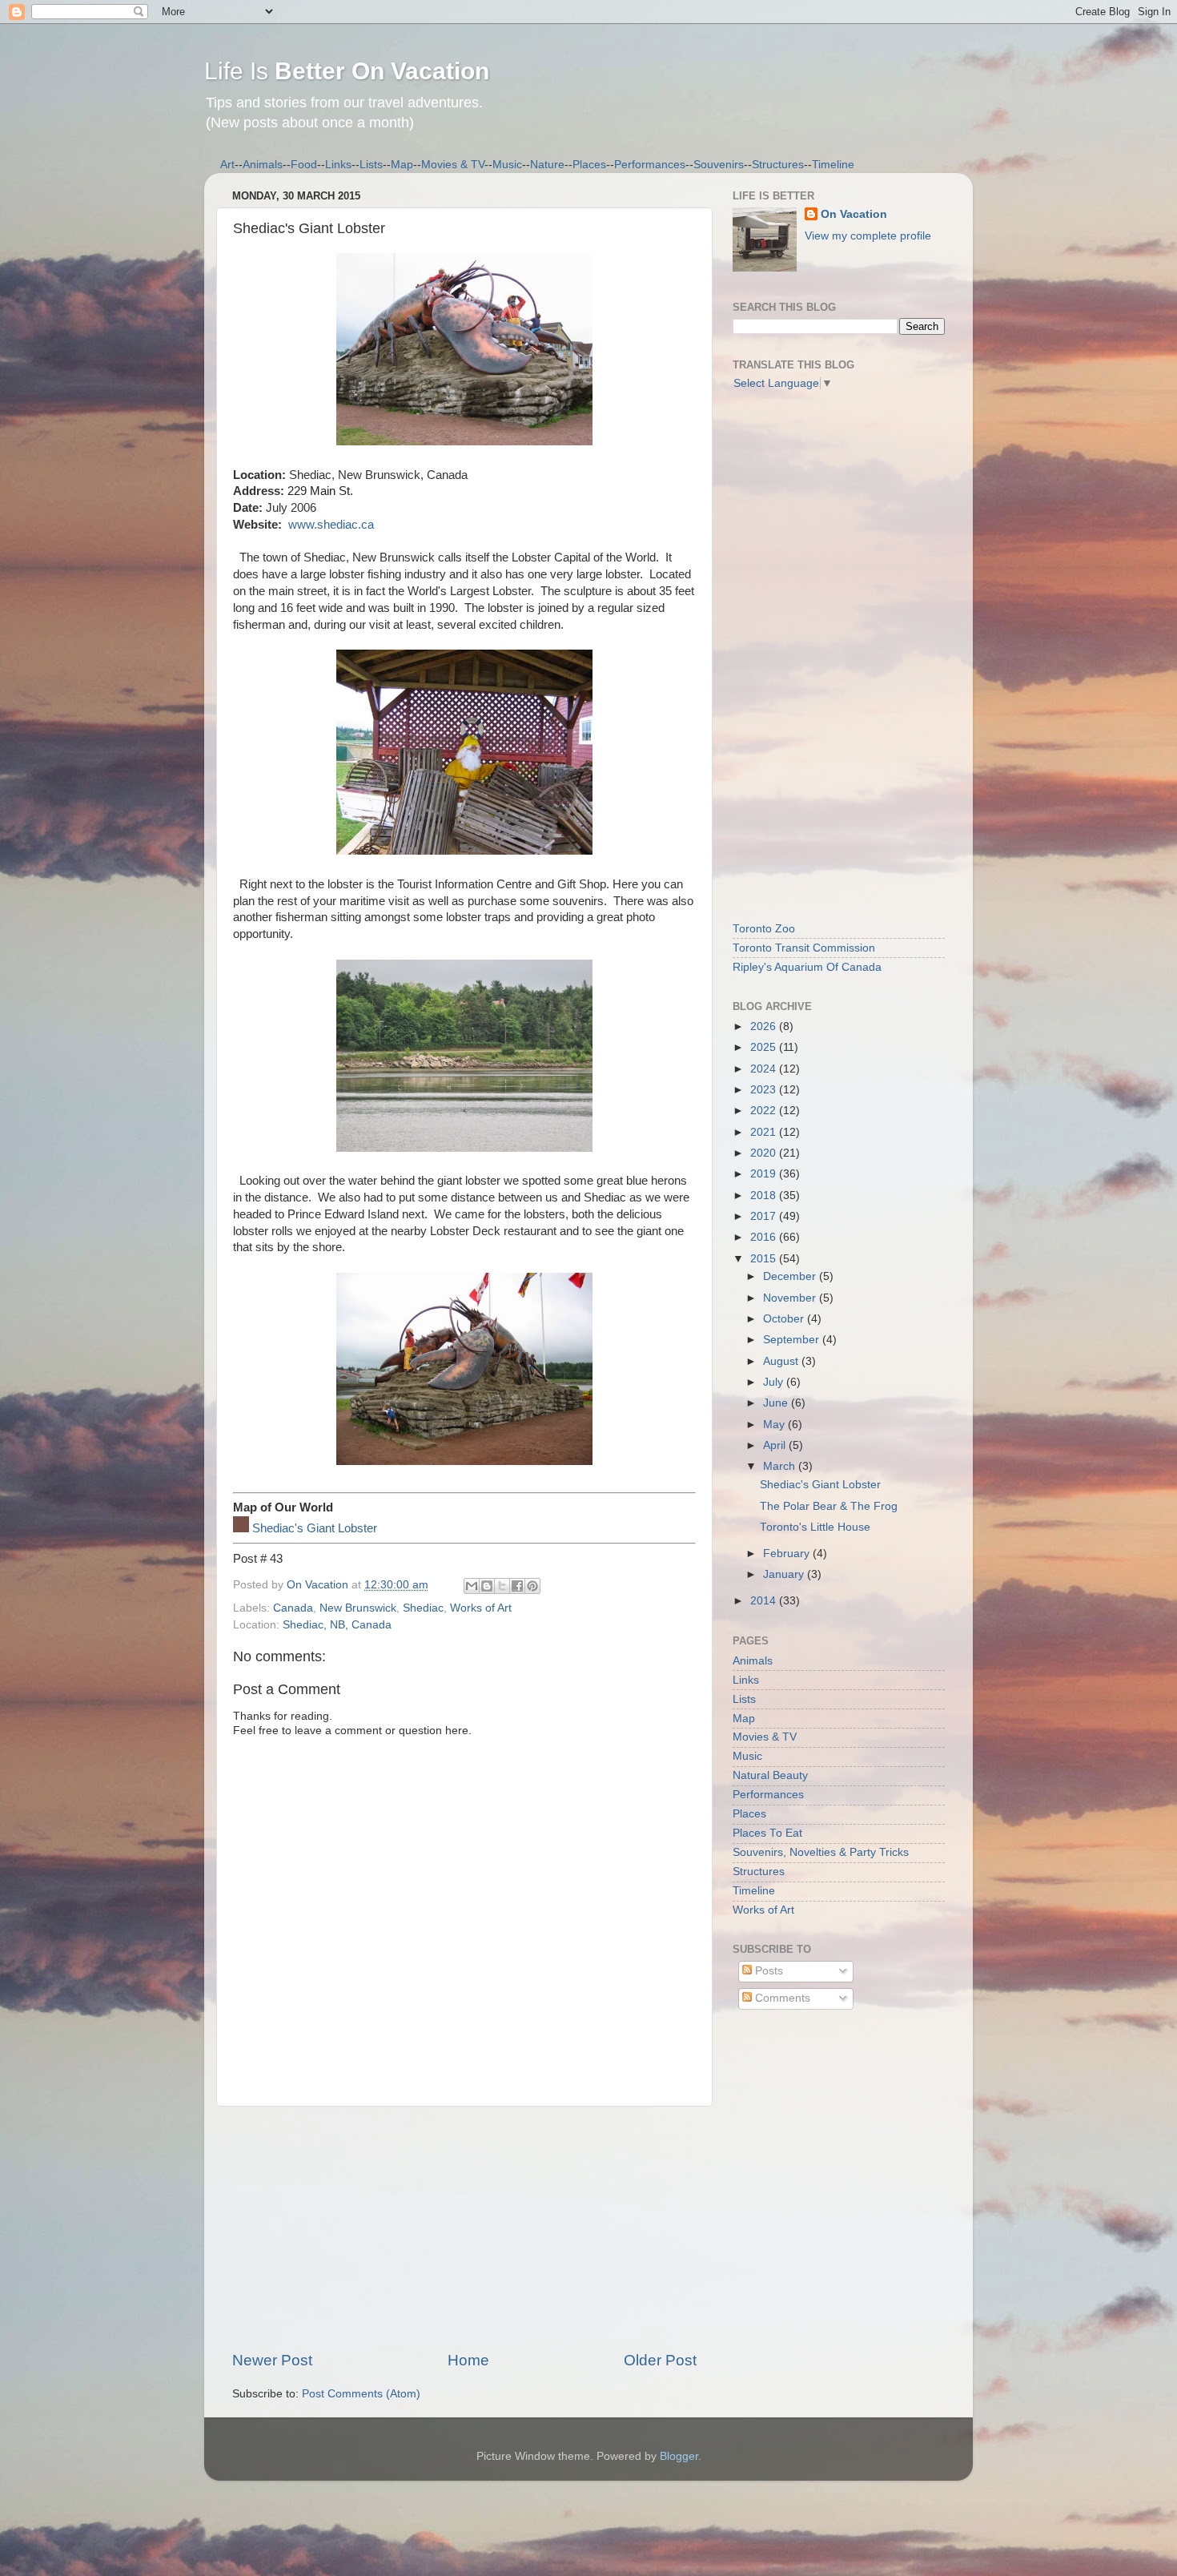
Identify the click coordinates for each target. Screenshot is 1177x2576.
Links (338, 165)
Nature (547, 165)
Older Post (660, 2360)
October (785, 1319)
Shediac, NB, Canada (337, 1625)
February (788, 1554)
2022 (765, 1111)
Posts (767, 1971)
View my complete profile (868, 236)
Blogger (679, 2456)
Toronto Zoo (764, 929)
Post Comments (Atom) (361, 2394)
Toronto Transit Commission (804, 948)
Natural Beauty (770, 1775)
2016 (765, 1237)
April (776, 1445)
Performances (650, 165)
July (775, 1382)
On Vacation (854, 214)
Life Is (347, 71)
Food (304, 165)
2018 (765, 1195)
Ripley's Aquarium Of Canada (807, 967)
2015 (765, 1259)
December (791, 1276)
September (793, 1340)
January (785, 1574)
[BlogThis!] (487, 1586)
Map (402, 165)
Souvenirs (719, 165)
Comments (781, 1998)
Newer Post (272, 2360)
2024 (765, 1069)
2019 (765, 1174)
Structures (778, 165)
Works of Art (481, 1608)
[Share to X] (502, 1586)
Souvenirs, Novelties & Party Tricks (821, 1852)
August (782, 1361)
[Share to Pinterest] (532, 1586)
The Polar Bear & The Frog (829, 1506)
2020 (765, 1153)
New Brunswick (358, 1608)
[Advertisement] (464, 2228)
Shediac (423, 1608)
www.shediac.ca (331, 525)
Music (507, 165)
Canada (293, 1608)
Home (468, 2360)
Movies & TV (453, 165)
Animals (263, 165)
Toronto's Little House (815, 1527)
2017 (765, 1216)
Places (589, 165)
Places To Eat (767, 1833)
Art (227, 165)
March (781, 1466)
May (775, 1425)
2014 (765, 1601)
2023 (765, 1090)
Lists (371, 165)
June (777, 1403)
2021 (765, 1132)
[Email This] (472, 1586)
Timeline (833, 165)
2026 (765, 1026)
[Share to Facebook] (517, 1586)
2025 (765, 1047)
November (791, 1298)
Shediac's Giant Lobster (315, 1528)
